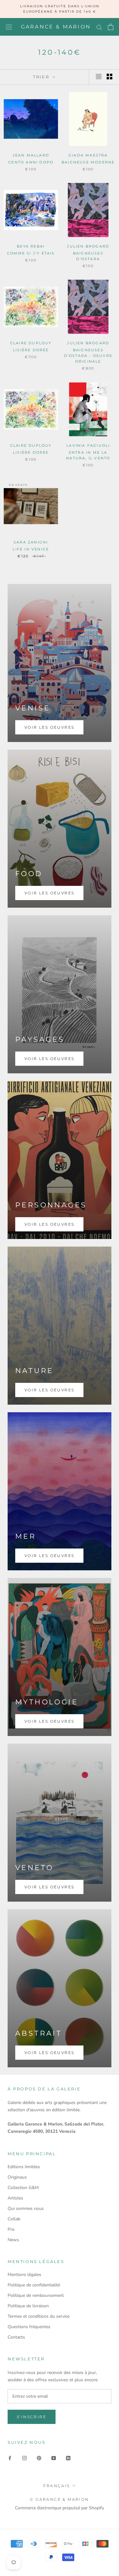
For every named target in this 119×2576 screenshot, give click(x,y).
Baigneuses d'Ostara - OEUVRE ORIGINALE (88, 356)
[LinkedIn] (68, 2458)
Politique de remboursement (36, 2295)
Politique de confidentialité (34, 2285)
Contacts (16, 2337)
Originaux (17, 2177)
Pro (11, 2229)
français (56, 2486)
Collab (14, 2219)
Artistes (15, 2198)
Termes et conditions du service (39, 2316)
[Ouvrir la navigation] (9, 27)
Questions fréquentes (29, 2327)
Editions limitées (24, 2167)
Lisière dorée (31, 350)
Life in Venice (31, 549)
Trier (42, 77)
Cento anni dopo (31, 162)
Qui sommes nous (26, 2208)
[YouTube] (54, 2458)
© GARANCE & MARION (59, 2499)
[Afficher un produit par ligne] (99, 77)
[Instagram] (24, 2458)
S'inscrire (32, 2417)
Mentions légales (24, 2275)
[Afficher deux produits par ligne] (109, 77)
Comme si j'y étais (31, 253)
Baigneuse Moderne (88, 162)
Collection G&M (23, 2188)
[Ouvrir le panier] (111, 27)
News (13, 2240)
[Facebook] (10, 2458)
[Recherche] (99, 27)
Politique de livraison (28, 2306)
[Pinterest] (39, 2458)
